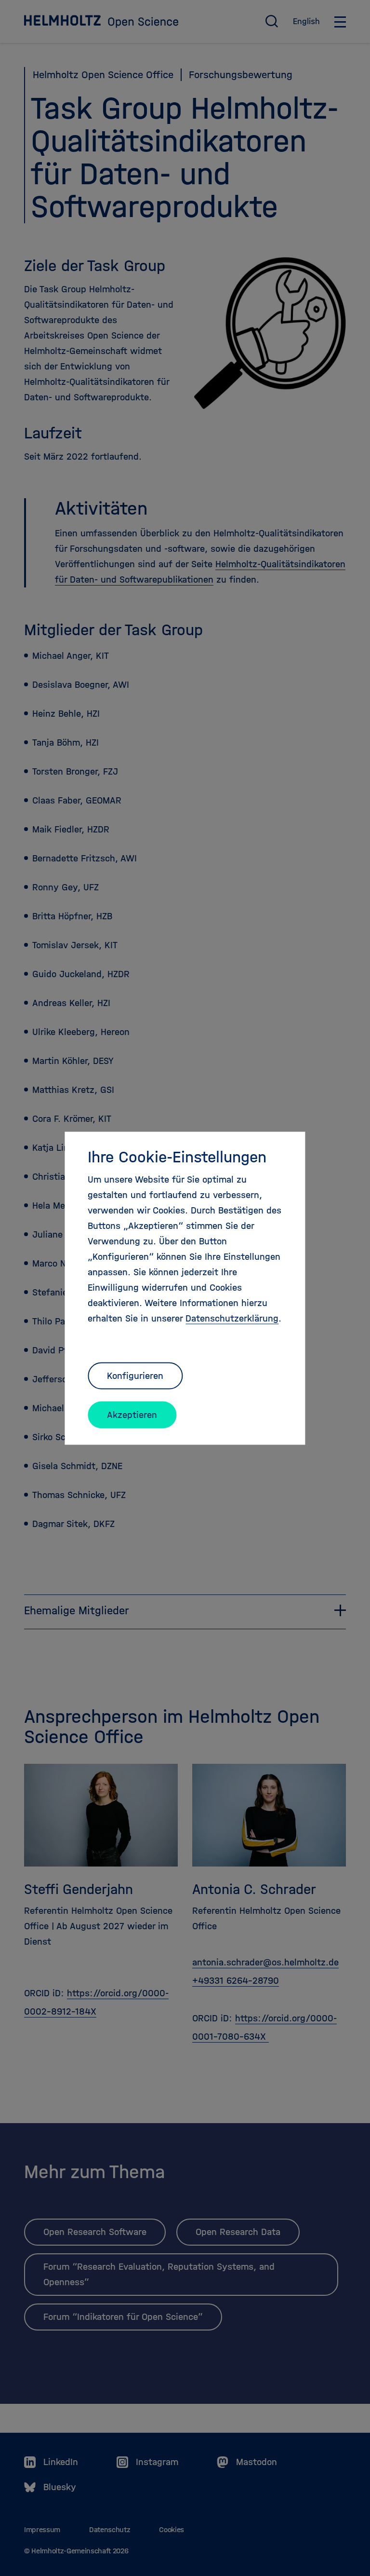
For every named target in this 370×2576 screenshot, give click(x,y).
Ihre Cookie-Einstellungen (177, 1157)
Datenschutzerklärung (232, 1318)
